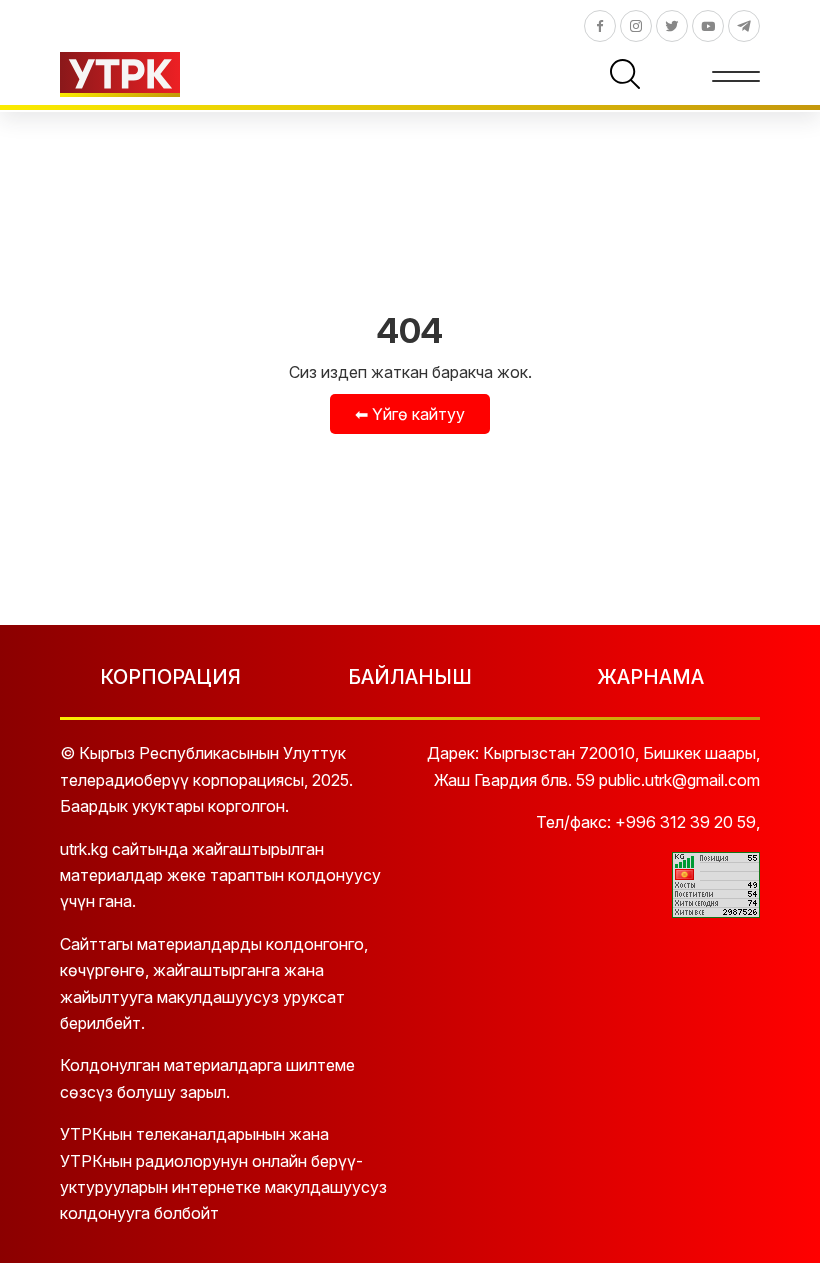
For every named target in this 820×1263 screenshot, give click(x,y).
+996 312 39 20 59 (685, 822)
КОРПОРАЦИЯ (170, 677)
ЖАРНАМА (650, 677)
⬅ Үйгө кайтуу (410, 414)
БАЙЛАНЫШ (410, 677)
